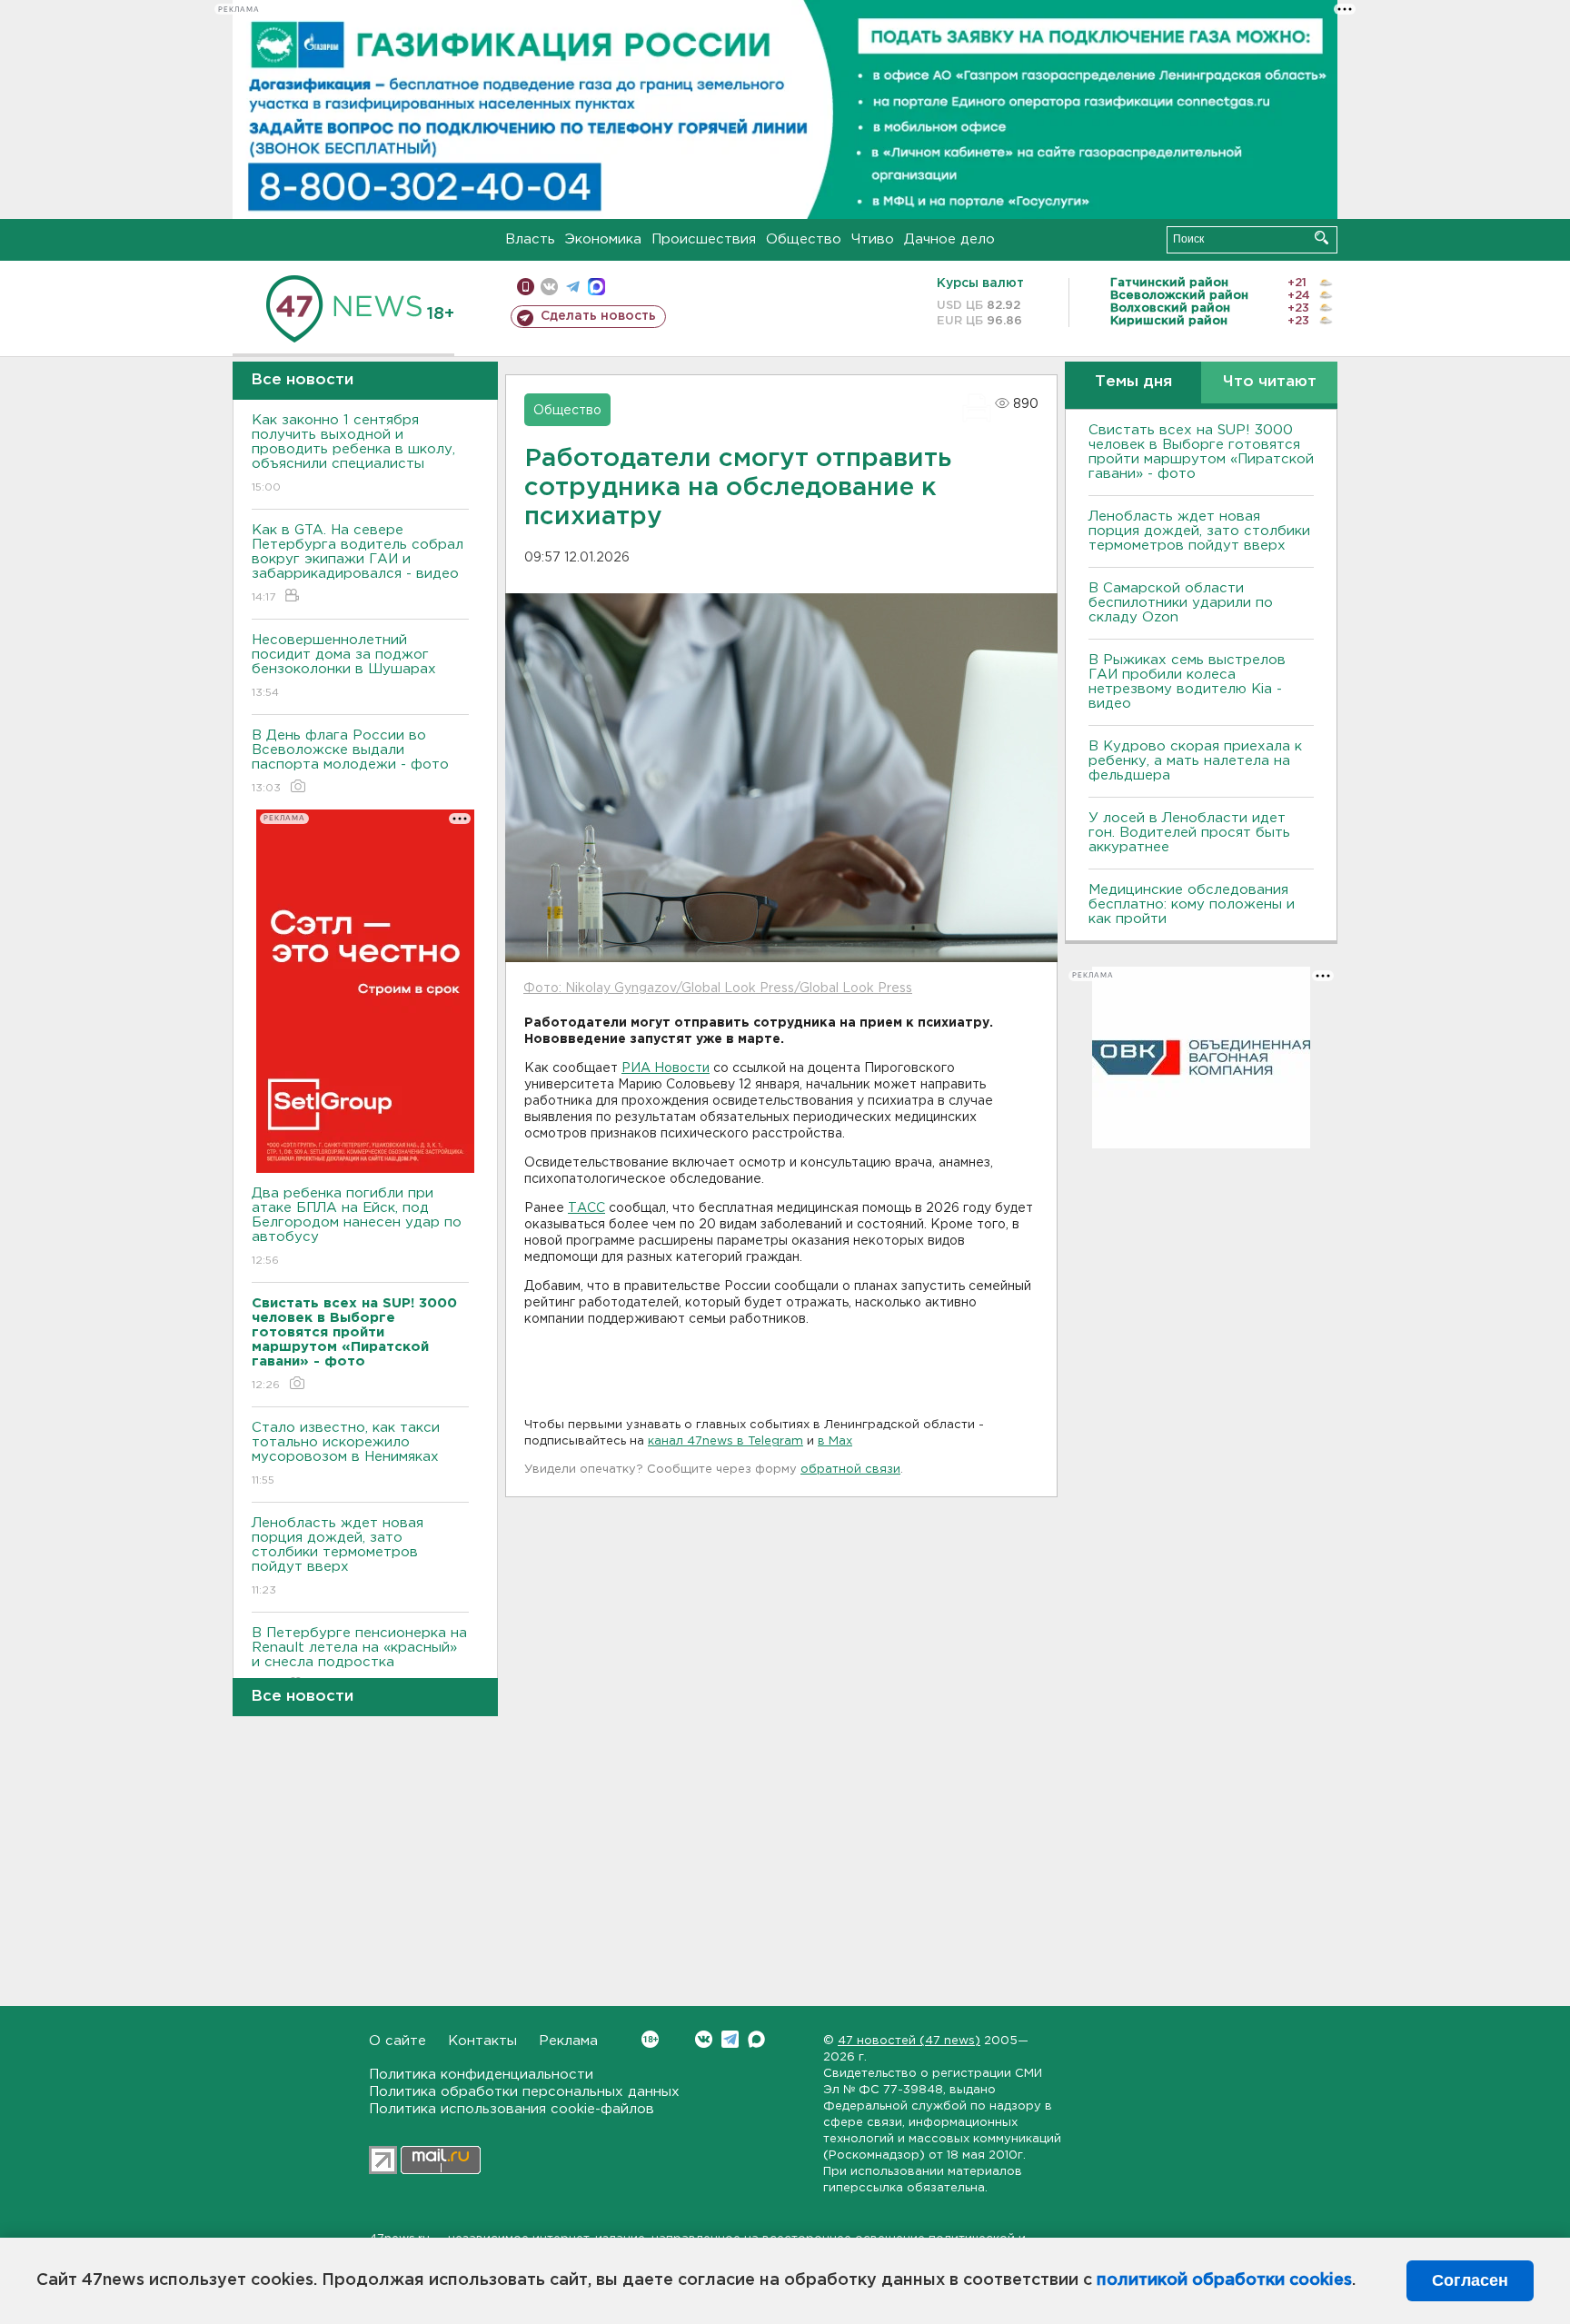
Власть (530, 239)
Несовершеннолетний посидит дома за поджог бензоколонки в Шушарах (344, 666)
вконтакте (549, 287)
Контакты (482, 2041)
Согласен (1470, 2280)
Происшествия (704, 239)
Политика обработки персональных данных (524, 2092)
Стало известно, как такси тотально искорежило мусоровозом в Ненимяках (346, 1454)
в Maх (835, 1441)
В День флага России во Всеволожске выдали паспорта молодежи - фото (350, 761)
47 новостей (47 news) (909, 2041)
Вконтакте (704, 2039)
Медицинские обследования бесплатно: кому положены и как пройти (1192, 904)
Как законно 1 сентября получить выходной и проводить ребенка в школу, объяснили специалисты (353, 453)
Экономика (603, 239)
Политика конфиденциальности (481, 2075)
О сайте (397, 2041)
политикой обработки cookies (1224, 2280)
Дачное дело (949, 239)
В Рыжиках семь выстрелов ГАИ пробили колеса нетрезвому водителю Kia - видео (1187, 682)
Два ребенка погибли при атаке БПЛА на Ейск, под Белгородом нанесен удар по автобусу (357, 1227)
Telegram (730, 2039)
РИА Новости (666, 1068)
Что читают (1270, 382)
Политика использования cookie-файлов (512, 2109)
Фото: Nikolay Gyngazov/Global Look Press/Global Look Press (718, 988)
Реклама (568, 2041)
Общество (804, 239)
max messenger (596, 287)
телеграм (573, 287)
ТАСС (586, 1208)
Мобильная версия (526, 287)
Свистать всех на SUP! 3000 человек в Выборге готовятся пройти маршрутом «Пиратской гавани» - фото (1201, 452)
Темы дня (1133, 382)
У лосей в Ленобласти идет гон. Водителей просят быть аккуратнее (1189, 833)
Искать (1322, 238)
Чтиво (873, 239)
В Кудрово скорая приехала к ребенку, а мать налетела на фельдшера (1195, 761)
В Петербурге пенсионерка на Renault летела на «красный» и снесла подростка (359, 1659)
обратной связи (850, 1470)
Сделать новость (598, 316)
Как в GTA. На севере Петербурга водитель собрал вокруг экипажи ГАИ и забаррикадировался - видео (358, 563)
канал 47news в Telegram (725, 1441)
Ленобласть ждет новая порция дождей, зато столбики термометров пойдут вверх (338, 1556)
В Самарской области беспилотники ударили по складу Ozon (1181, 603)
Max (756, 2039)
